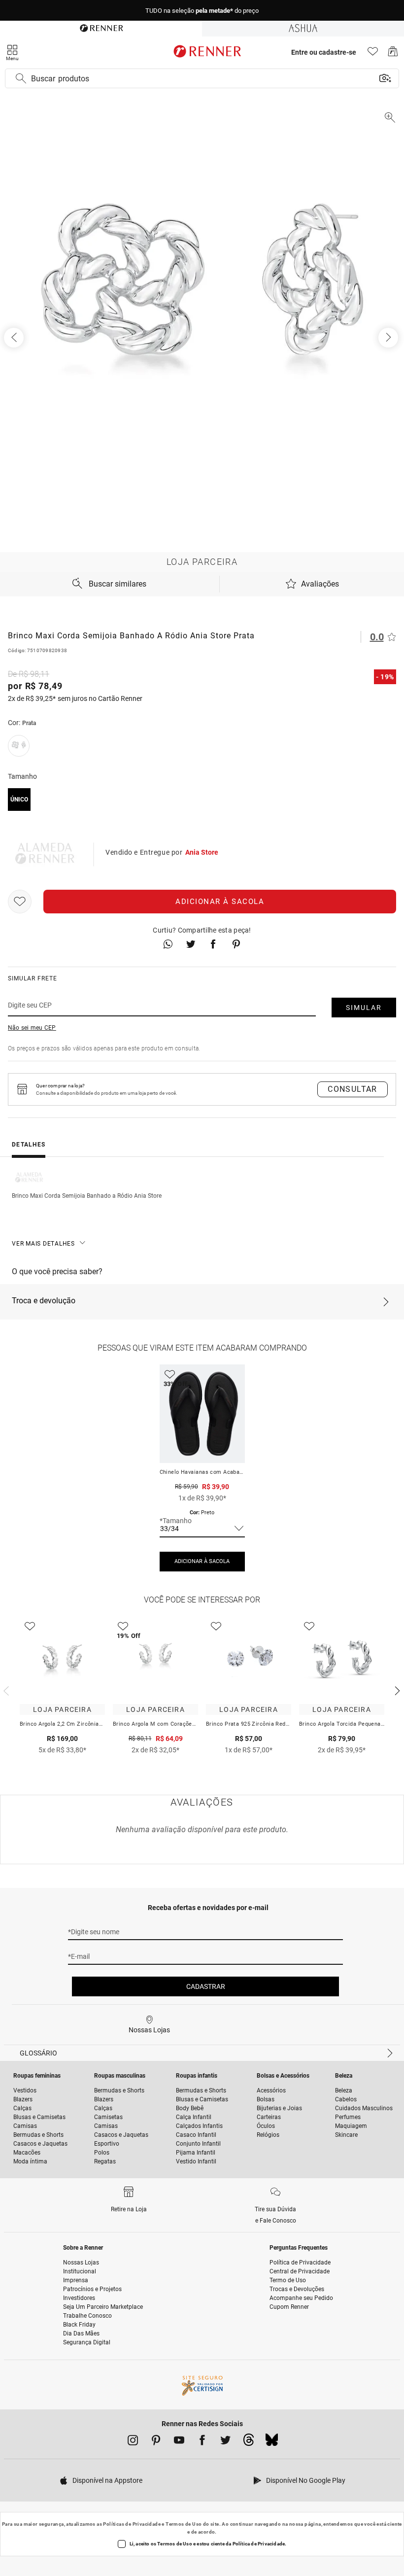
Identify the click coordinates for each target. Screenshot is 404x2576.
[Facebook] (202, 2442)
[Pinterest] (156, 2442)
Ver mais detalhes (43, 1244)
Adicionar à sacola (220, 902)
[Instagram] (133, 2442)
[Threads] (249, 2442)
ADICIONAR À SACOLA (202, 1561)
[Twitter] (225, 2442)
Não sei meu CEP (32, 1028)
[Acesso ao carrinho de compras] (393, 54)
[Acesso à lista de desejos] (373, 54)
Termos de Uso (184, 2524)
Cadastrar (206, 1986)
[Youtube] (179, 2442)
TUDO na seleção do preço (202, 11)
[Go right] (389, 338)
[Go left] (15, 338)
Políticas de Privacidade (132, 2524)
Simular (364, 1008)
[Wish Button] (20, 902)
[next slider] (5, 1690)
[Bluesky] (272, 2442)
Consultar (353, 1089)
